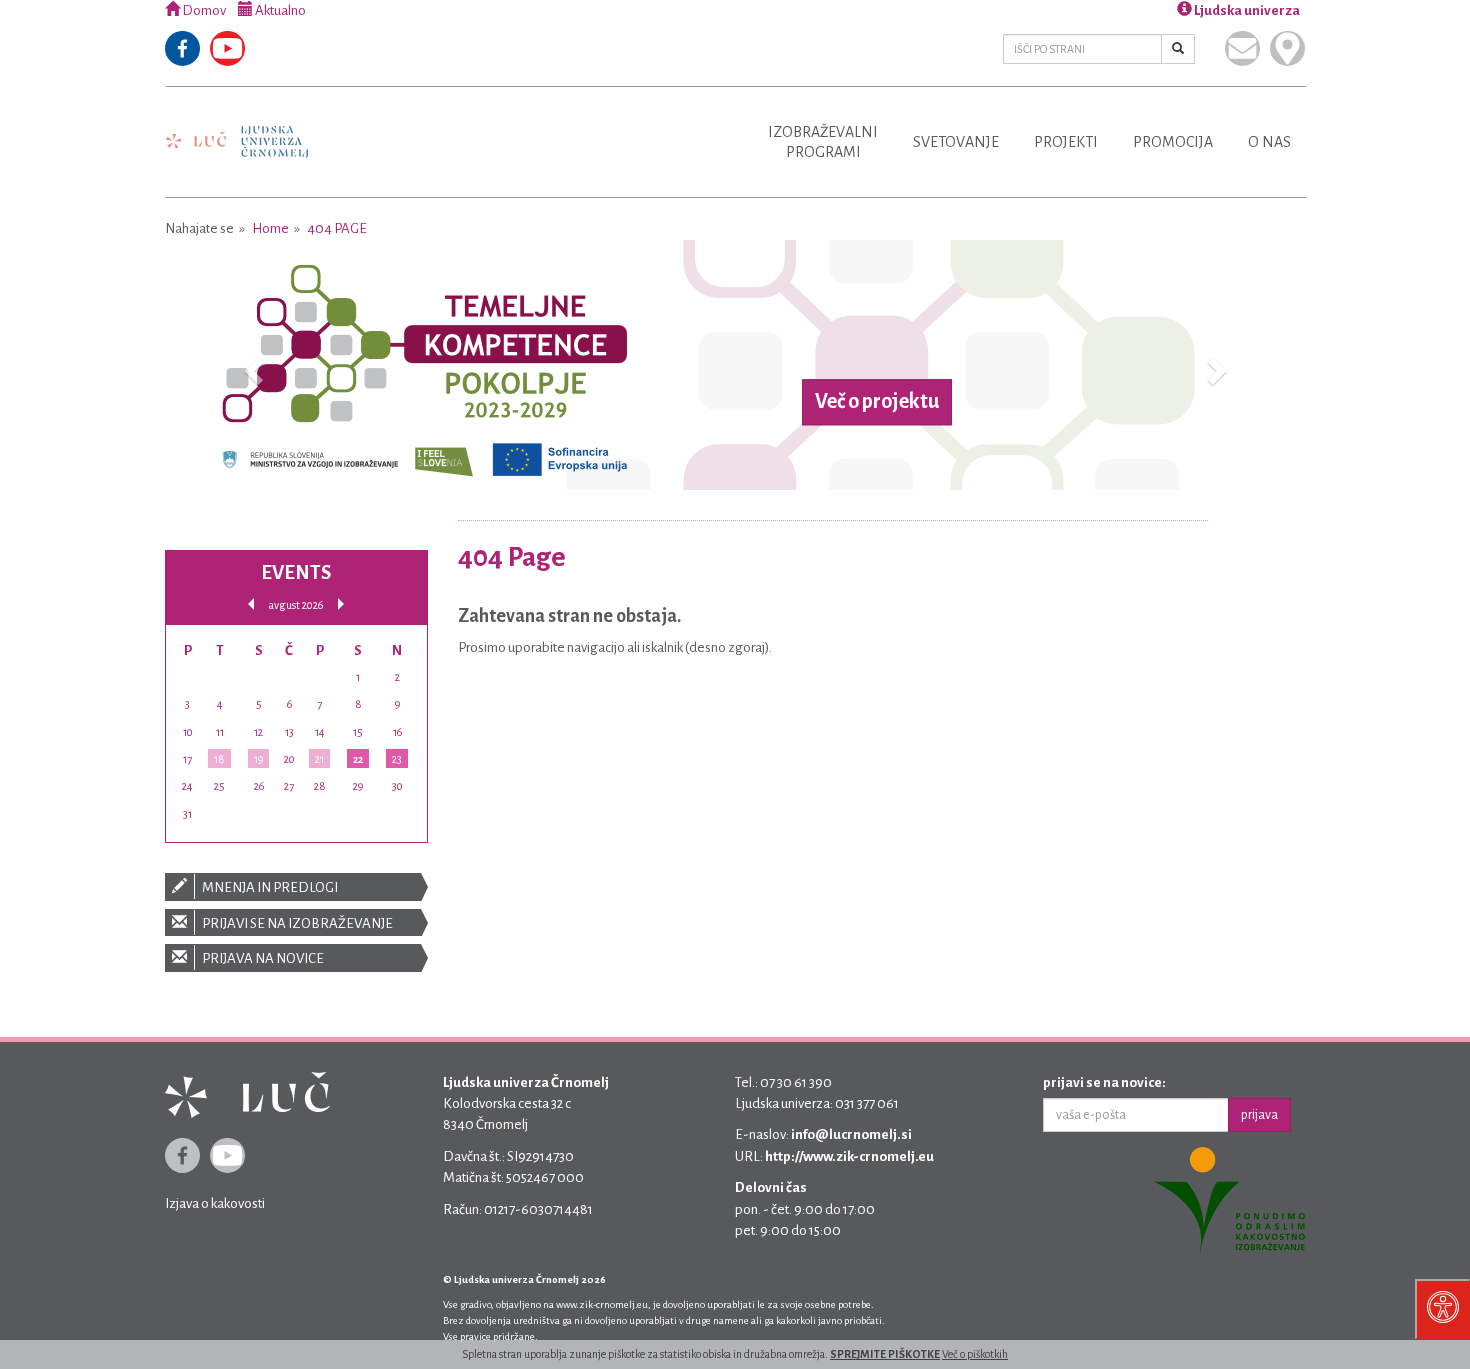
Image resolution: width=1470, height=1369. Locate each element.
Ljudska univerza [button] (1246, 10)
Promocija (1173, 142)
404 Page (337, 228)
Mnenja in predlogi (269, 887)
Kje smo (1287, 48)
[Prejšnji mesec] (251, 604)
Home (270, 228)
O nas (1269, 142)
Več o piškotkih (975, 1354)
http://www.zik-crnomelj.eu (849, 1156)
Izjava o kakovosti (215, 1203)
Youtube (227, 48)
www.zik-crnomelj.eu (602, 1304)
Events (296, 572)
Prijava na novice (262, 958)
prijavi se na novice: (1104, 1082)
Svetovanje (956, 142)
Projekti (1066, 142)
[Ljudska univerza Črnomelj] (237, 127)
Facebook (182, 48)
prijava (1259, 1115)
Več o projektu (877, 402)
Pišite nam (1242, 48)
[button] (250, 365)
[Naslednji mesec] (341, 604)
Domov (203, 10)
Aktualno (279, 10)
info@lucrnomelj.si (851, 1134)
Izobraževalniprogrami (823, 142)
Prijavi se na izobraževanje (296, 923)
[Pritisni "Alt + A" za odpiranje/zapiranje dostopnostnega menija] (1442, 1309)
